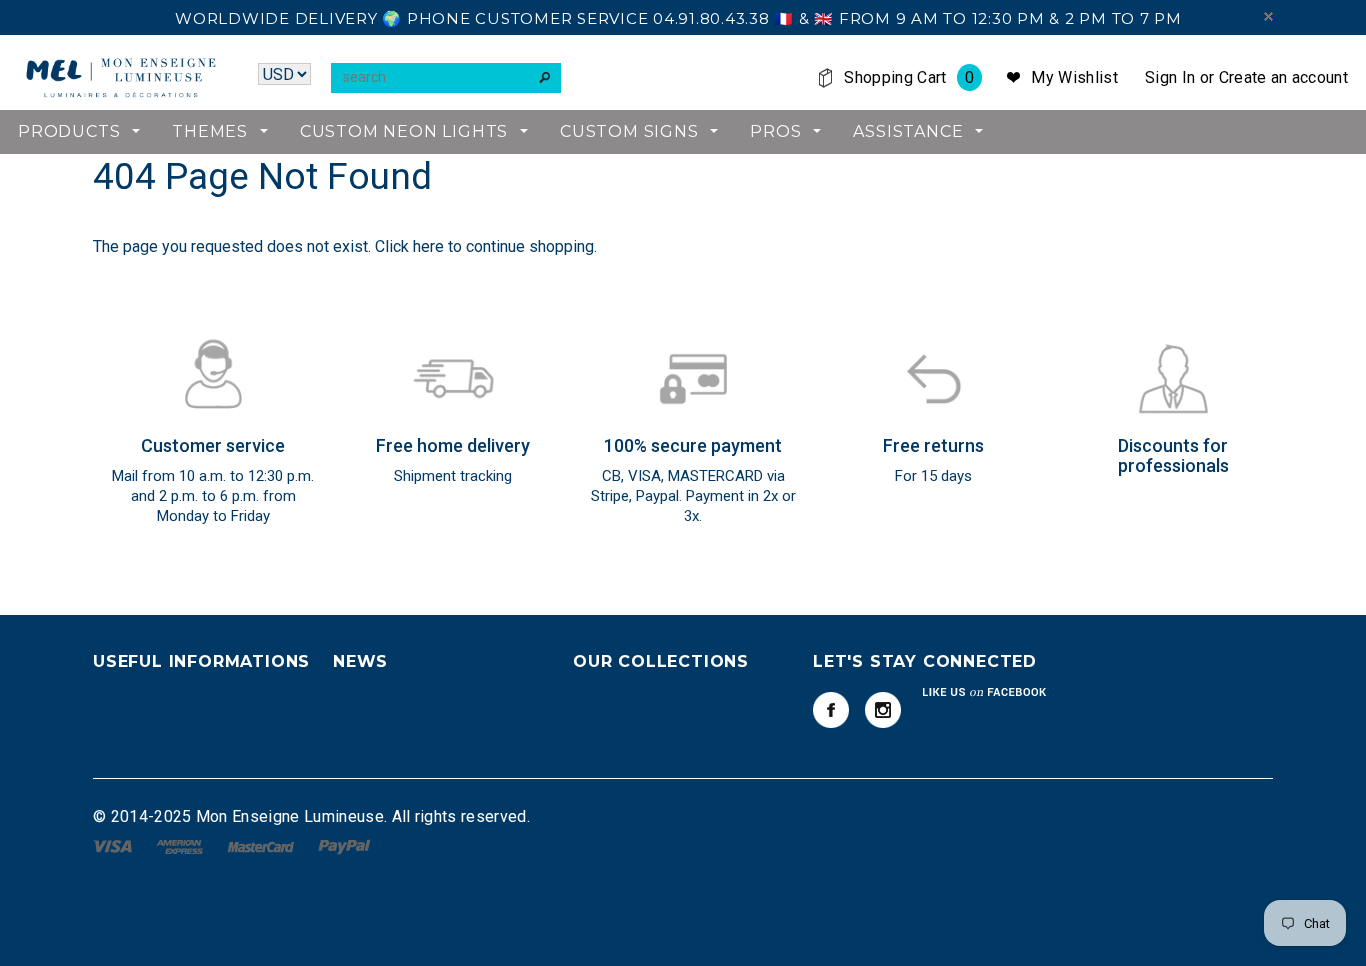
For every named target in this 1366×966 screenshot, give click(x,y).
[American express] (181, 845)
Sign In (1170, 77)
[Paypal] (344, 845)
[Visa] (114, 845)
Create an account (1283, 77)
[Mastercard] (263, 845)
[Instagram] (883, 710)
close (1268, 16)
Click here (411, 246)
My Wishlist (1074, 77)
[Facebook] (831, 710)
